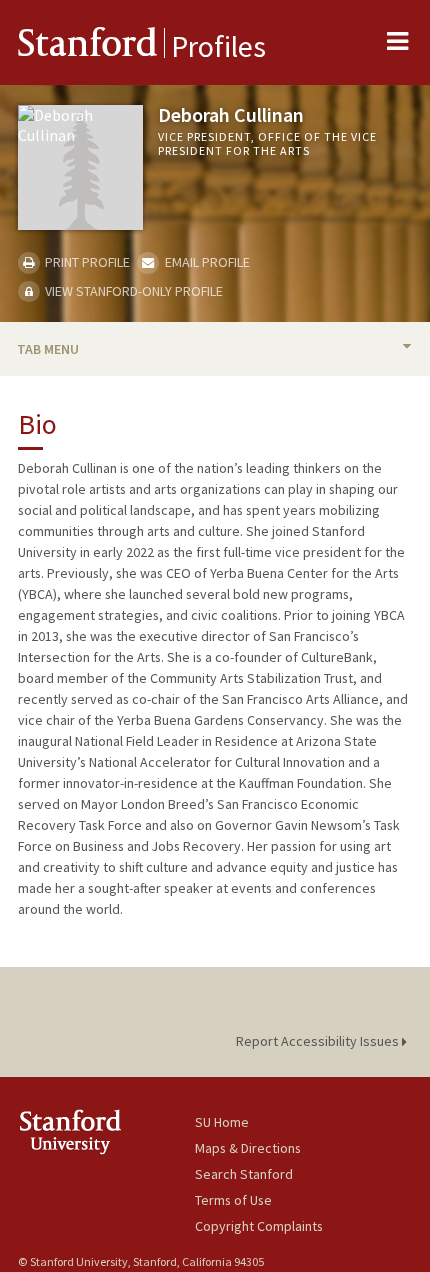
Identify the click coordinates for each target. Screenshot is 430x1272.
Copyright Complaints (259, 1226)
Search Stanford (244, 1174)
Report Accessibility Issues (319, 1041)
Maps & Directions (248, 1148)
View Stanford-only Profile (132, 291)
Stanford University (106, 1131)
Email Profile (205, 262)
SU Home (222, 1122)
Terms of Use (233, 1200)
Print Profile (86, 262)
